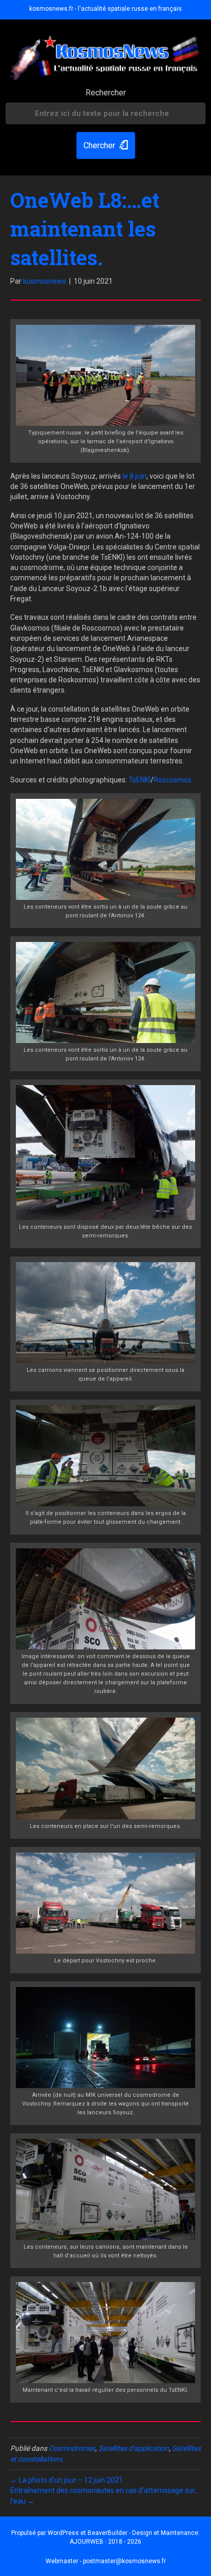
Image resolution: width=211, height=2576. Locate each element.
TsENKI (140, 780)
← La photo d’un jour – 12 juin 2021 (67, 2480)
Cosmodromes (72, 2448)
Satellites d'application (134, 2448)
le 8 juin (134, 476)
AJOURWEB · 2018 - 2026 (105, 2542)
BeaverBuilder (108, 2533)
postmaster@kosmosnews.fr (124, 2561)
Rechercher (106, 93)
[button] (106, 145)
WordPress (63, 2533)
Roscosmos (173, 780)
